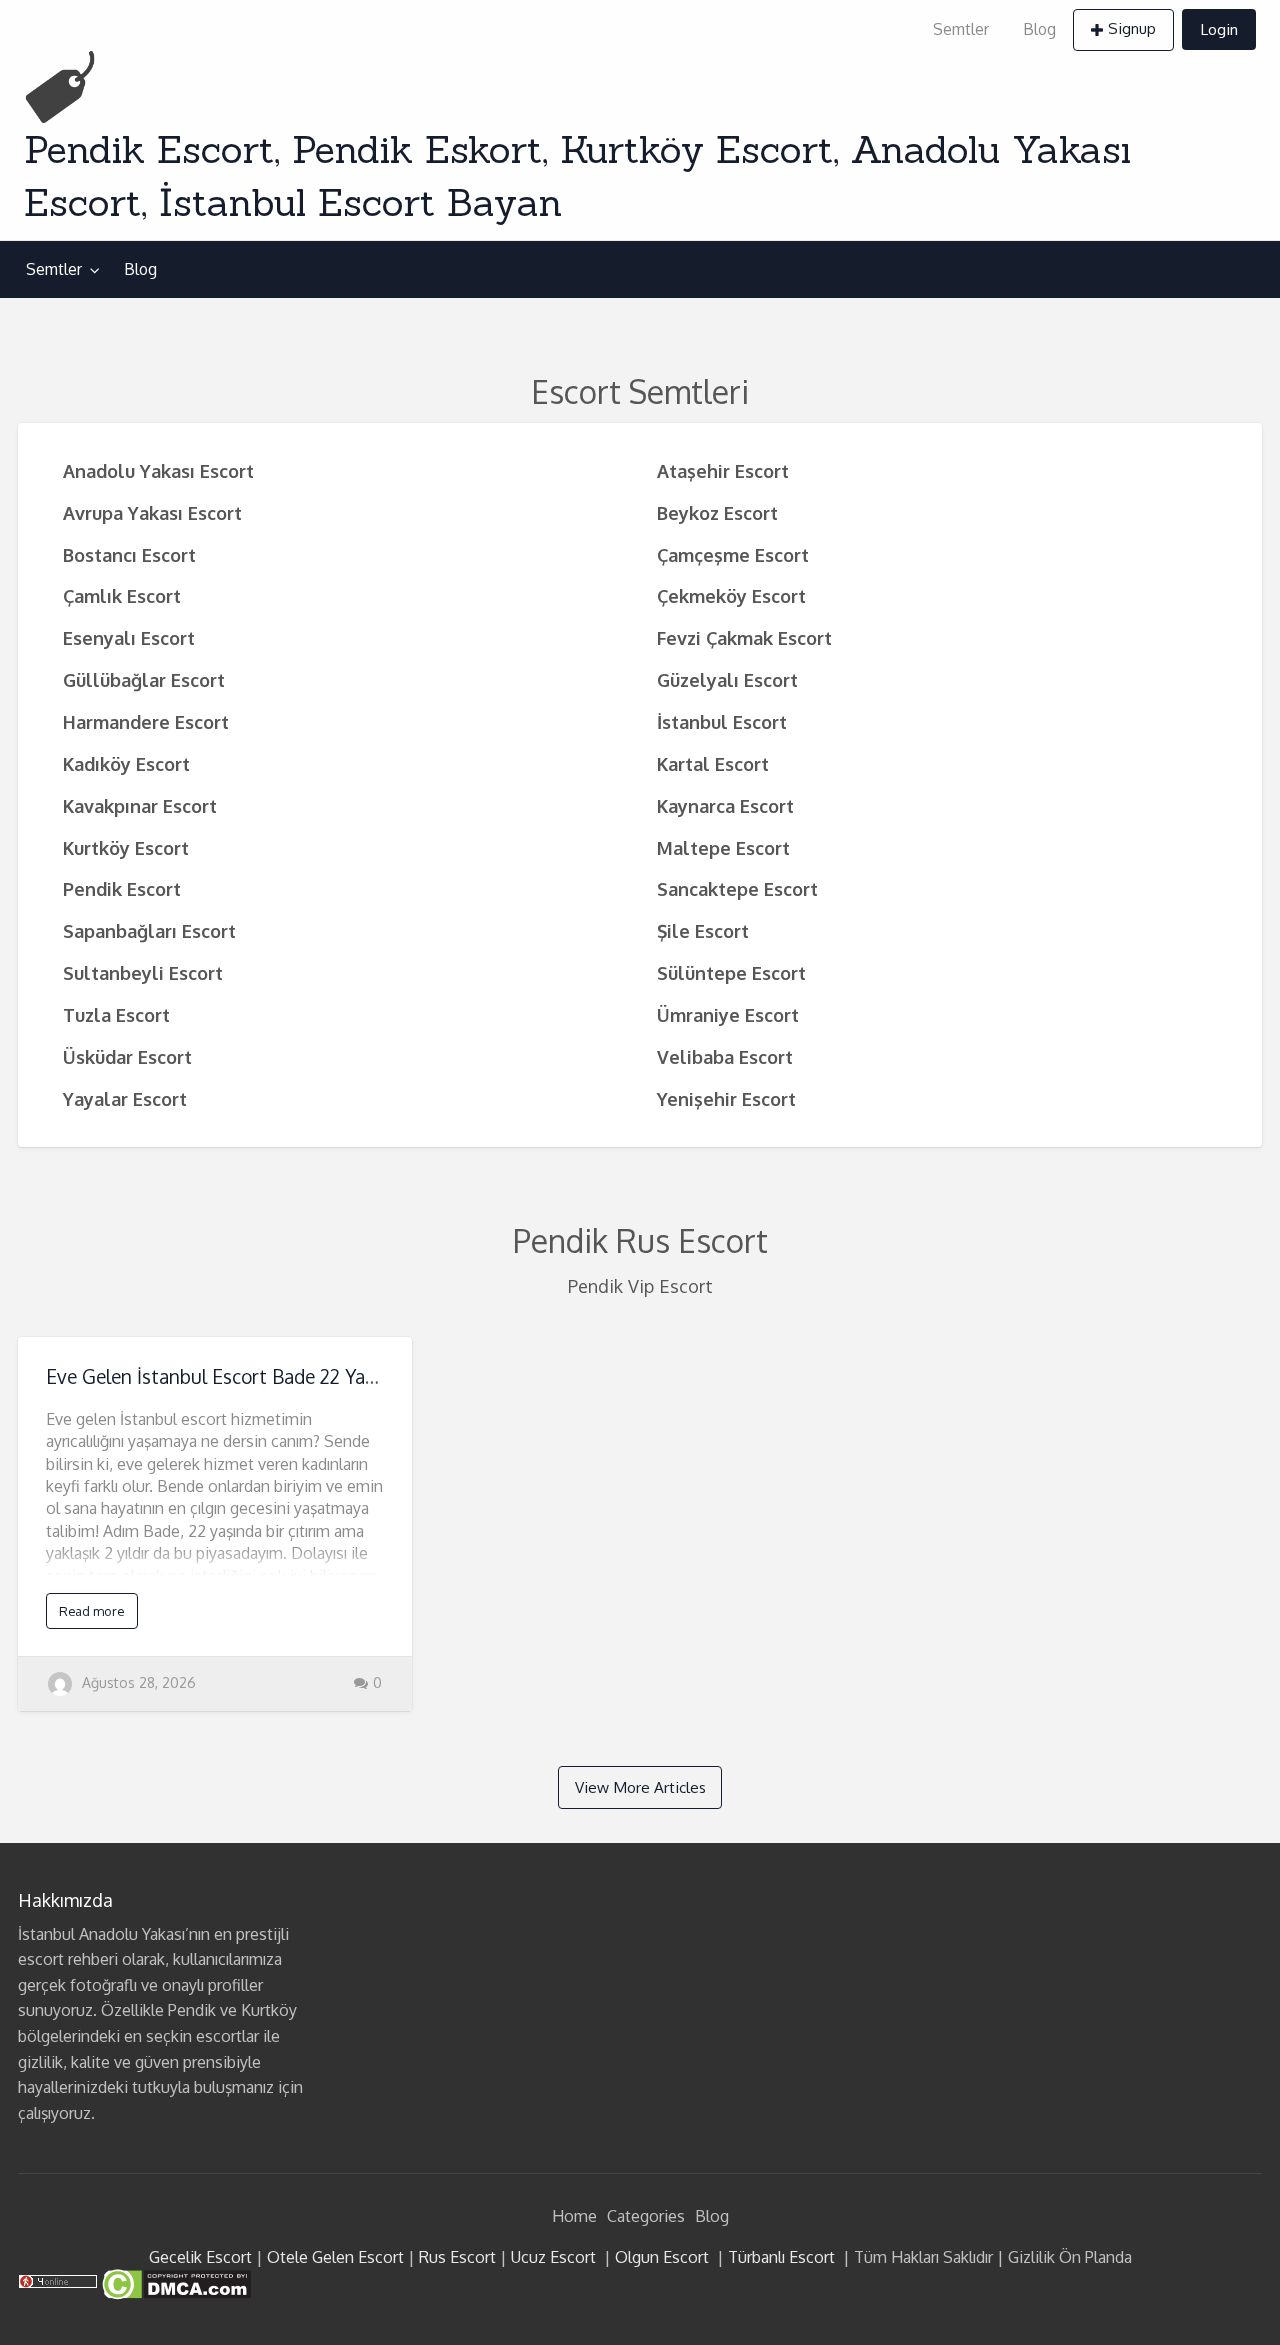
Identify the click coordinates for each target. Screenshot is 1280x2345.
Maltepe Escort (723, 847)
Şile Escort (703, 930)
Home (574, 2216)
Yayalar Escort (125, 1098)
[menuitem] (961, 30)
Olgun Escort (662, 2257)
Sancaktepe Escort (737, 888)
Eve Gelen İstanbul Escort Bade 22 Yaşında (228, 1376)
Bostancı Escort (129, 554)
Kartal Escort (713, 763)
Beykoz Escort (717, 512)
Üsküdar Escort (127, 1056)
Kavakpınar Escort (140, 805)
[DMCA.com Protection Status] (174, 2283)
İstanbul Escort (722, 721)
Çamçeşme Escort (733, 554)
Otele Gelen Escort (335, 2257)
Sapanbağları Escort (149, 930)
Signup (1132, 28)
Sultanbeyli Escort (143, 972)
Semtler (961, 29)
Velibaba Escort (725, 1056)
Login (1219, 29)
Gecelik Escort (200, 2257)
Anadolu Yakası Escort (158, 470)
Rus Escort (457, 2257)
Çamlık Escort (122, 595)
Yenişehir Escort (726, 1098)
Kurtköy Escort (126, 847)
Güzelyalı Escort (727, 679)
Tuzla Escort (116, 1014)
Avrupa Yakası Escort (152, 512)
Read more (91, 1611)
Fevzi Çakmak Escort (744, 637)
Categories (646, 2216)
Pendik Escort (122, 888)
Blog (1039, 29)
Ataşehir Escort (723, 470)
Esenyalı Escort (129, 637)
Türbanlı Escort (781, 2257)
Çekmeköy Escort (731, 595)
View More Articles (640, 1787)
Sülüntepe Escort (731, 972)
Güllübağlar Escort (144, 679)
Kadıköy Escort (126, 763)
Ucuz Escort (553, 2257)
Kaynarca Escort (725, 805)
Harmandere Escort (146, 721)
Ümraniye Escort (728, 1014)
